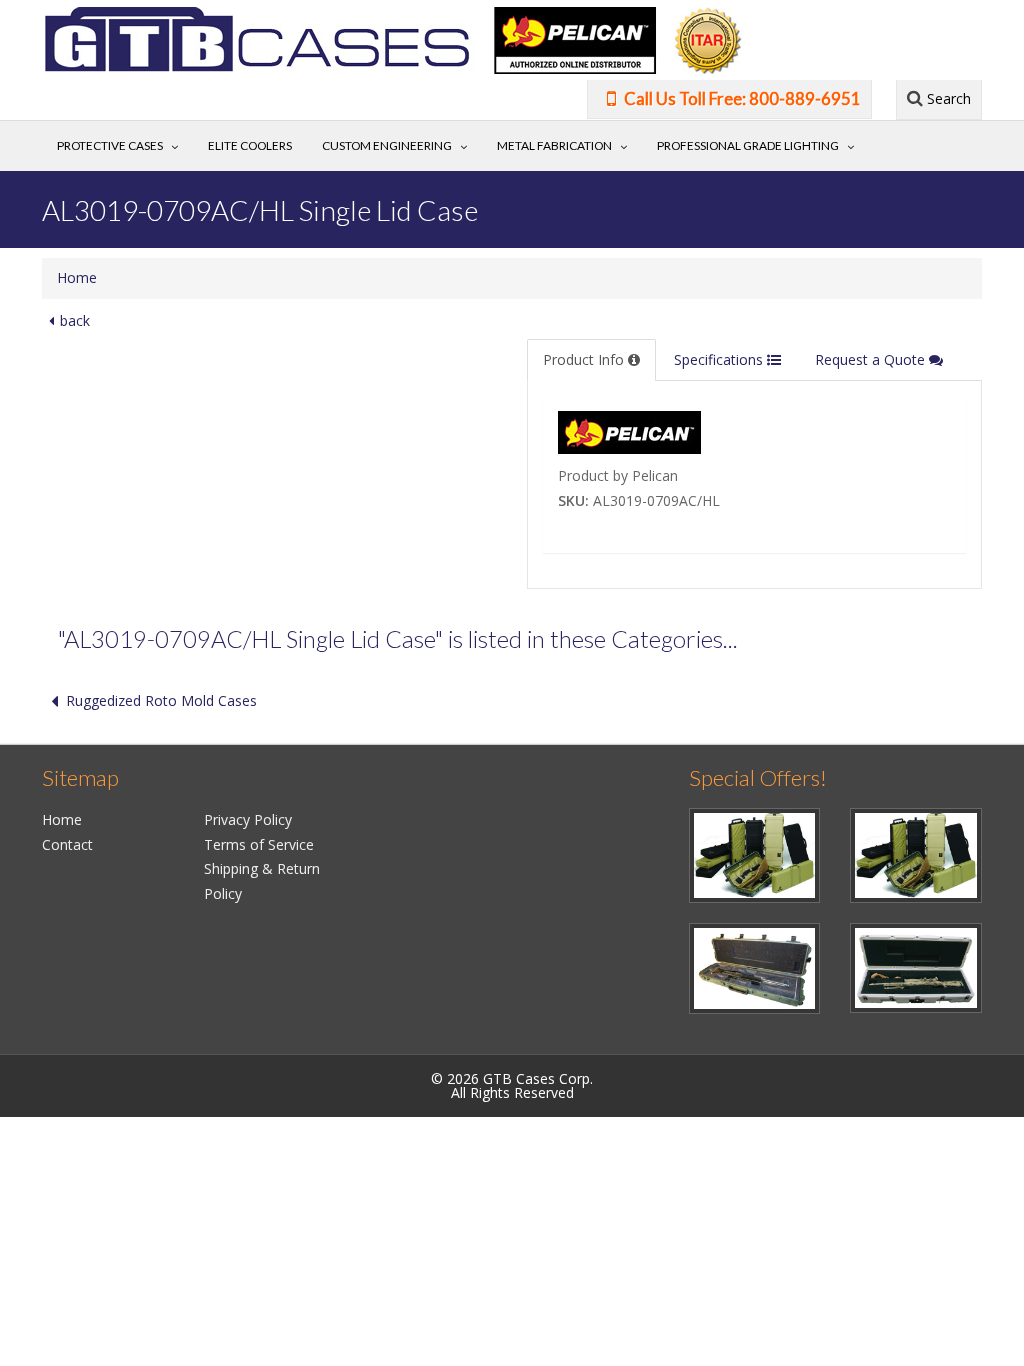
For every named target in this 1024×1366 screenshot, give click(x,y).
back (75, 320)
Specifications (720, 359)
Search (947, 98)
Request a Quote (872, 359)
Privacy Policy (248, 819)
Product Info (585, 359)
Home (77, 277)
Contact (67, 844)
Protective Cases (110, 145)
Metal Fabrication (554, 145)
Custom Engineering (387, 145)
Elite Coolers (250, 145)
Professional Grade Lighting (748, 145)
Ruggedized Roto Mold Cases (161, 700)
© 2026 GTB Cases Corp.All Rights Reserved (512, 1085)
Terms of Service (259, 844)
